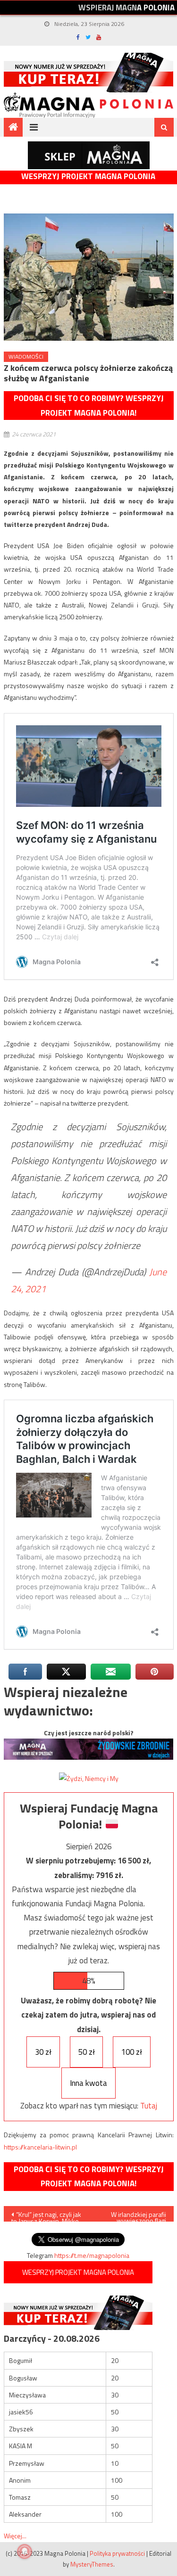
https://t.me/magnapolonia (92, 2255)
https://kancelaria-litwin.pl (40, 2147)
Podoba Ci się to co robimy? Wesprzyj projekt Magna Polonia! (89, 406)
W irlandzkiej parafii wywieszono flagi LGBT (139, 2215)
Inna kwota (88, 2083)
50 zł (87, 2052)
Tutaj (149, 2106)
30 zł (43, 2052)
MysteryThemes (92, 2564)
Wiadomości (26, 357)
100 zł (132, 2052)
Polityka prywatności (117, 2553)
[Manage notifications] (25, 2551)
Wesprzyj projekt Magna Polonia (88, 176)
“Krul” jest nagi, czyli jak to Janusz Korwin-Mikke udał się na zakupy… (46, 2215)
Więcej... (15, 2536)
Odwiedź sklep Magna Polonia (89, 155)
